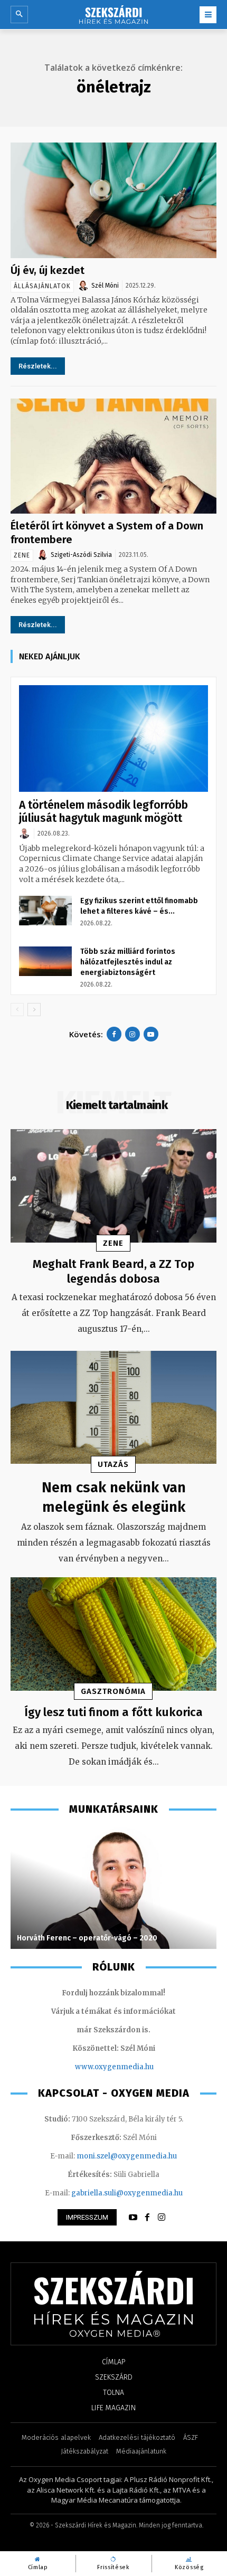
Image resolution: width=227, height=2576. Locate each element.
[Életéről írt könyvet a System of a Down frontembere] (113, 456)
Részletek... (38, 366)
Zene (22, 555)
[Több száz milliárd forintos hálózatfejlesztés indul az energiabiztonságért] (45, 961)
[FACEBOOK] (147, 2218)
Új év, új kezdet (48, 270)
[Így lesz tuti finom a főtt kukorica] (113, 1634)
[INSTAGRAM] (162, 2218)
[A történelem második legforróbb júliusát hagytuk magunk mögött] (113, 738)
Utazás (113, 1464)
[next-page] (34, 1010)
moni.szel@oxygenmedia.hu (127, 2156)
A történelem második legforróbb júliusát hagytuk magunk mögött (103, 812)
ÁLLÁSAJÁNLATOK (42, 286)
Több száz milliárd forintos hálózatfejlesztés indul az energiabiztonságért (128, 962)
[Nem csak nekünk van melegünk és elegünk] (113, 1408)
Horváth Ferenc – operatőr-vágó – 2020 (87, 1938)
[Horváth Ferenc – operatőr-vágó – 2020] (113, 1888)
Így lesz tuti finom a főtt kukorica (113, 1712)
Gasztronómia (113, 1691)
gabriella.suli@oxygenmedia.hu (127, 2193)
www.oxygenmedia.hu (114, 2067)
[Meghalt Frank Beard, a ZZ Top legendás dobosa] (113, 1186)
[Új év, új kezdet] (113, 200)
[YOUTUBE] (133, 2218)
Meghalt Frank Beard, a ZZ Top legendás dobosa (113, 1272)
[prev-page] (17, 1010)
